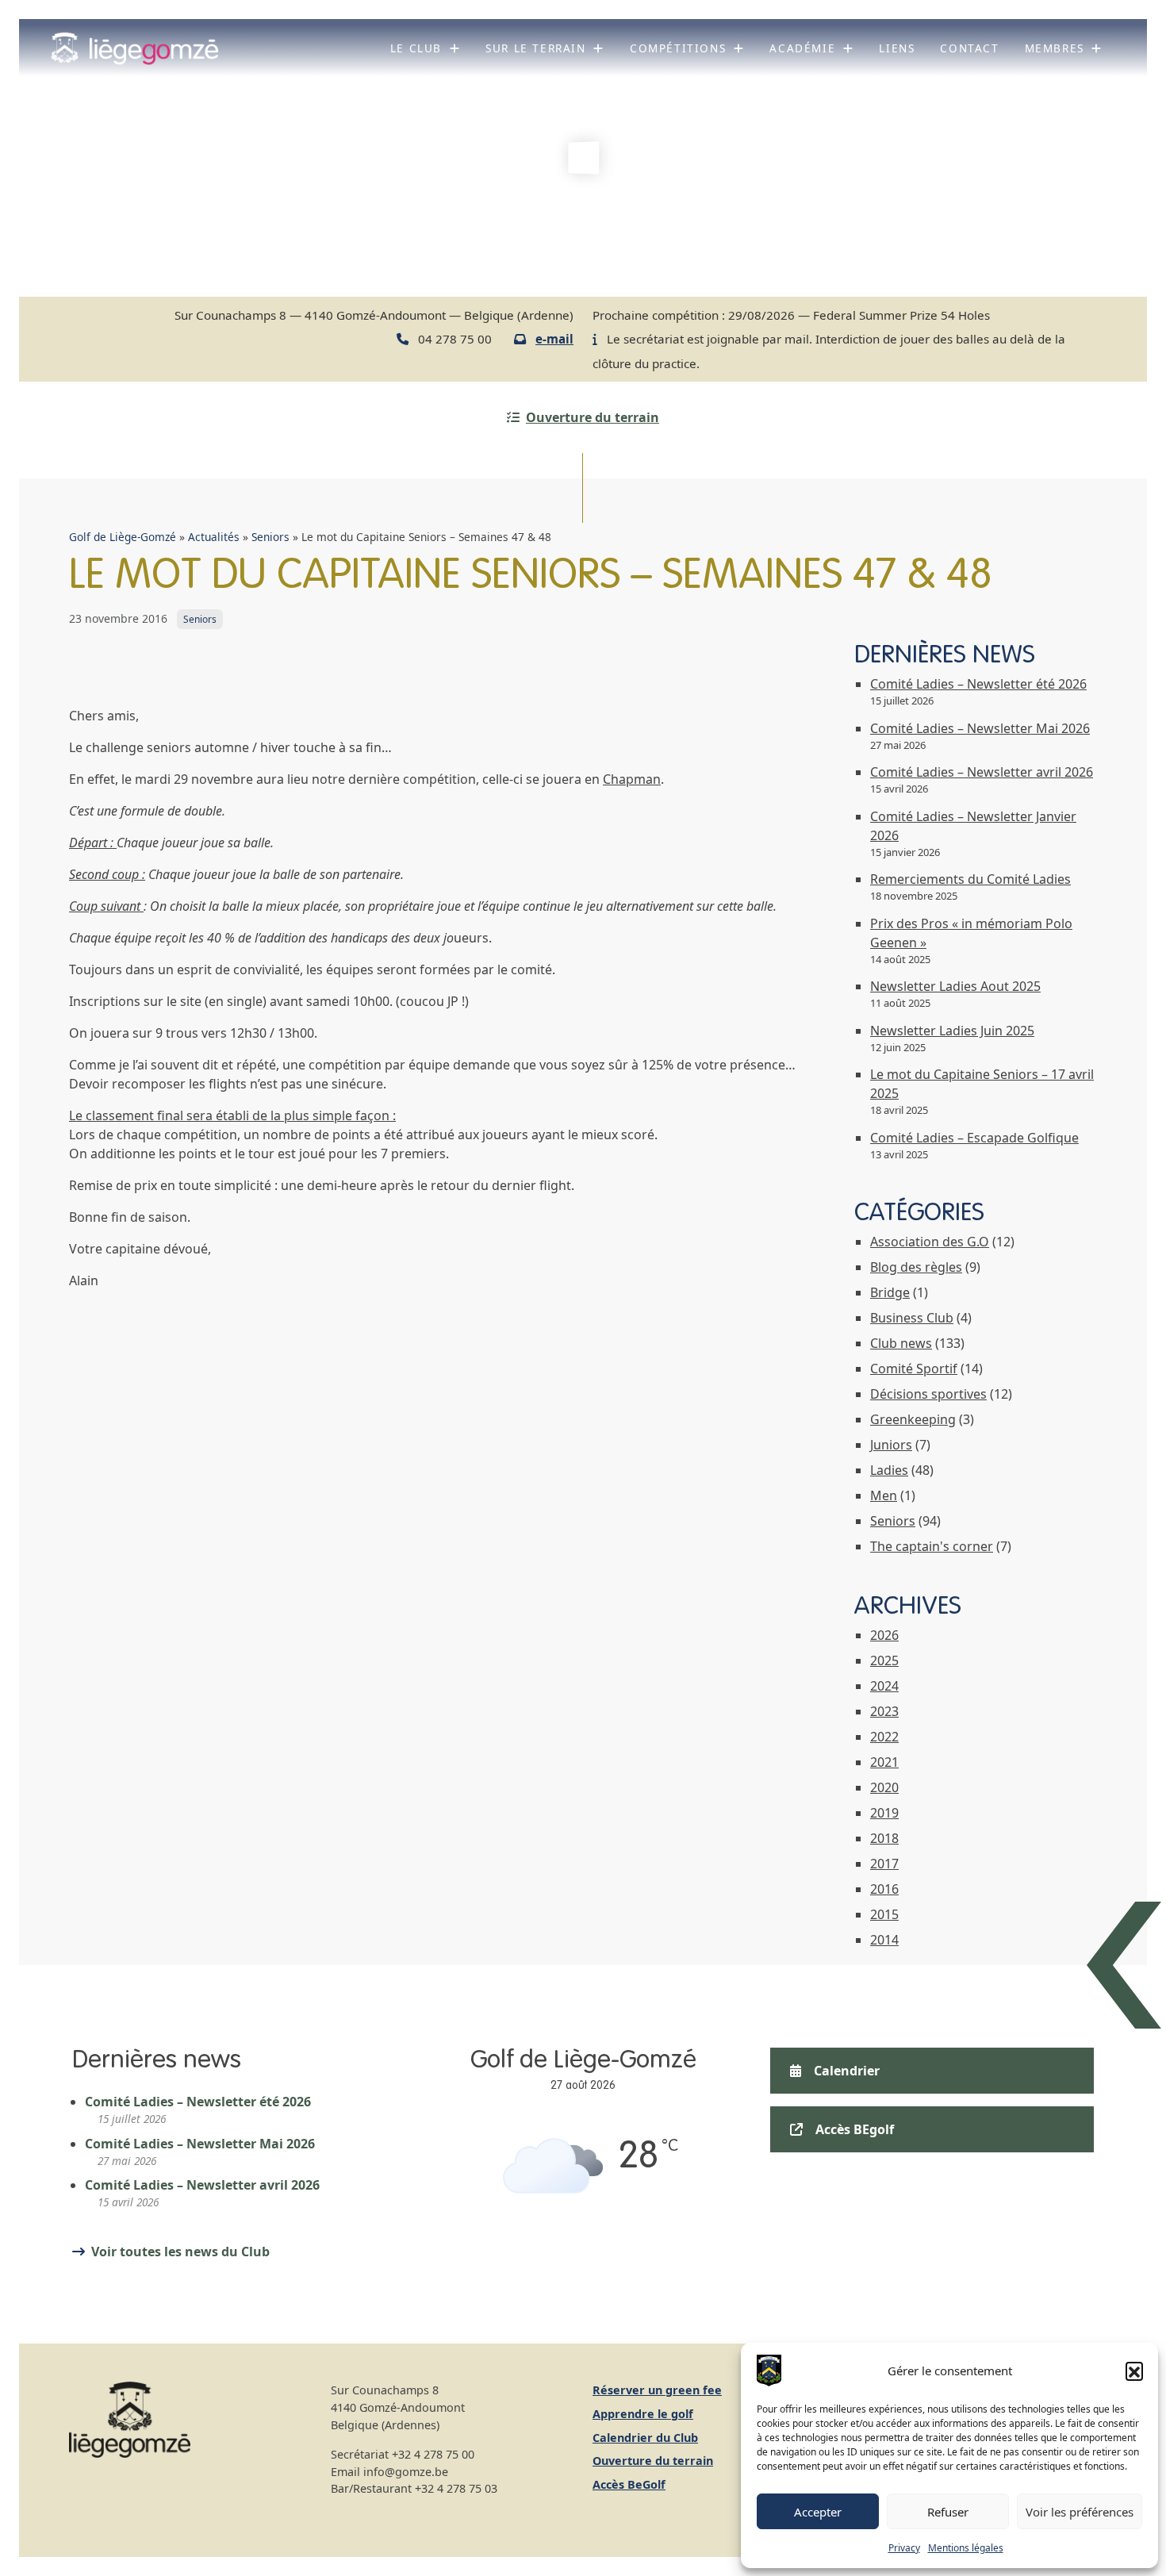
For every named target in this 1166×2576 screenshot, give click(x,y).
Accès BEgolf (855, 2129)
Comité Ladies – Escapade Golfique (974, 1138)
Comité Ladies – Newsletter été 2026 (978, 684)
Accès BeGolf (629, 2484)
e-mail (554, 339)
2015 (884, 1914)
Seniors (270, 537)
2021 (884, 1762)
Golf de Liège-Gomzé (123, 537)
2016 (884, 1889)
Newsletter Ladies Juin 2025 (952, 1031)
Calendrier (847, 2071)
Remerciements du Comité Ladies (970, 879)
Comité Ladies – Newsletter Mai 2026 (980, 728)
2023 (884, 1711)
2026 (884, 1635)
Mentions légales (966, 2548)
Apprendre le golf (643, 2414)
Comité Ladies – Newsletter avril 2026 (982, 772)
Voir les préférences (1080, 2512)
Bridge (890, 1292)
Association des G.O (930, 1242)
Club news (901, 1343)
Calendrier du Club (645, 2438)
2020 (884, 1787)
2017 (884, 1864)
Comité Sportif (914, 1369)
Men (884, 1495)
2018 (884, 1838)
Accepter (818, 2512)
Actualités (214, 537)
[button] (1134, 2371)
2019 (884, 1813)
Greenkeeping (913, 1419)
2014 (884, 1940)
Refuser (948, 2512)
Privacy (904, 2548)
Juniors (891, 1445)
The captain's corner (932, 1546)
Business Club (912, 1318)
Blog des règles (916, 1267)
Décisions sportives (928, 1394)
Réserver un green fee (657, 2390)
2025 (884, 1660)
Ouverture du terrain (593, 417)
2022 (884, 1737)
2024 (884, 1686)
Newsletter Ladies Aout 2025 (955, 986)
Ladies (889, 1470)
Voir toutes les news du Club (180, 2252)
